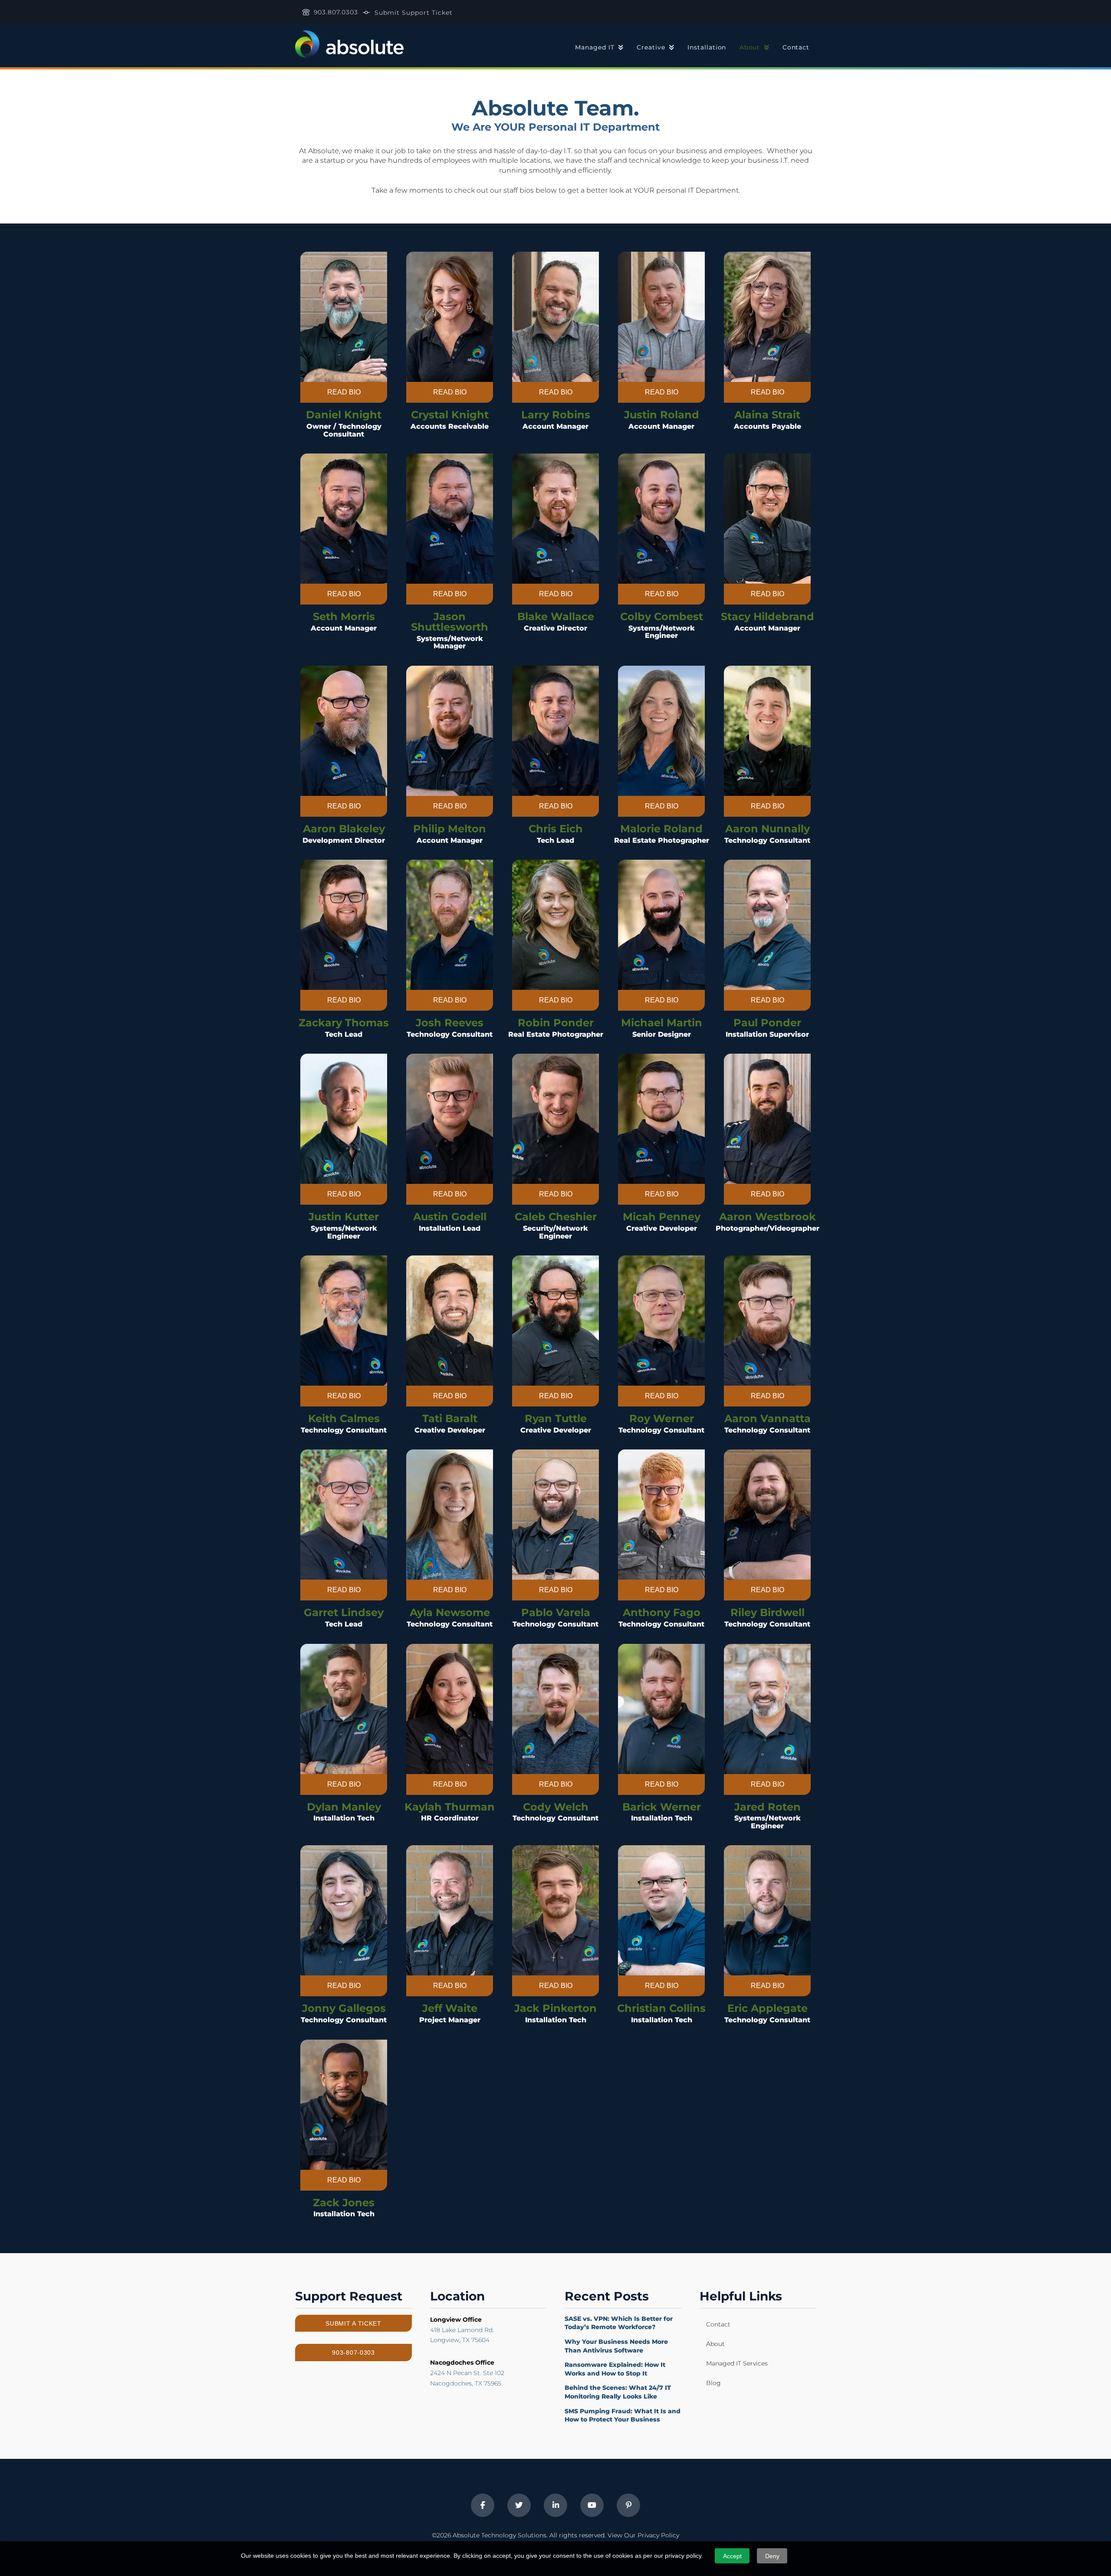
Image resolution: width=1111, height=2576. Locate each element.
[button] (344, 392)
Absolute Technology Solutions (500, 2535)
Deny (772, 2556)
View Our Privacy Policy (643, 2535)
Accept (732, 2556)
